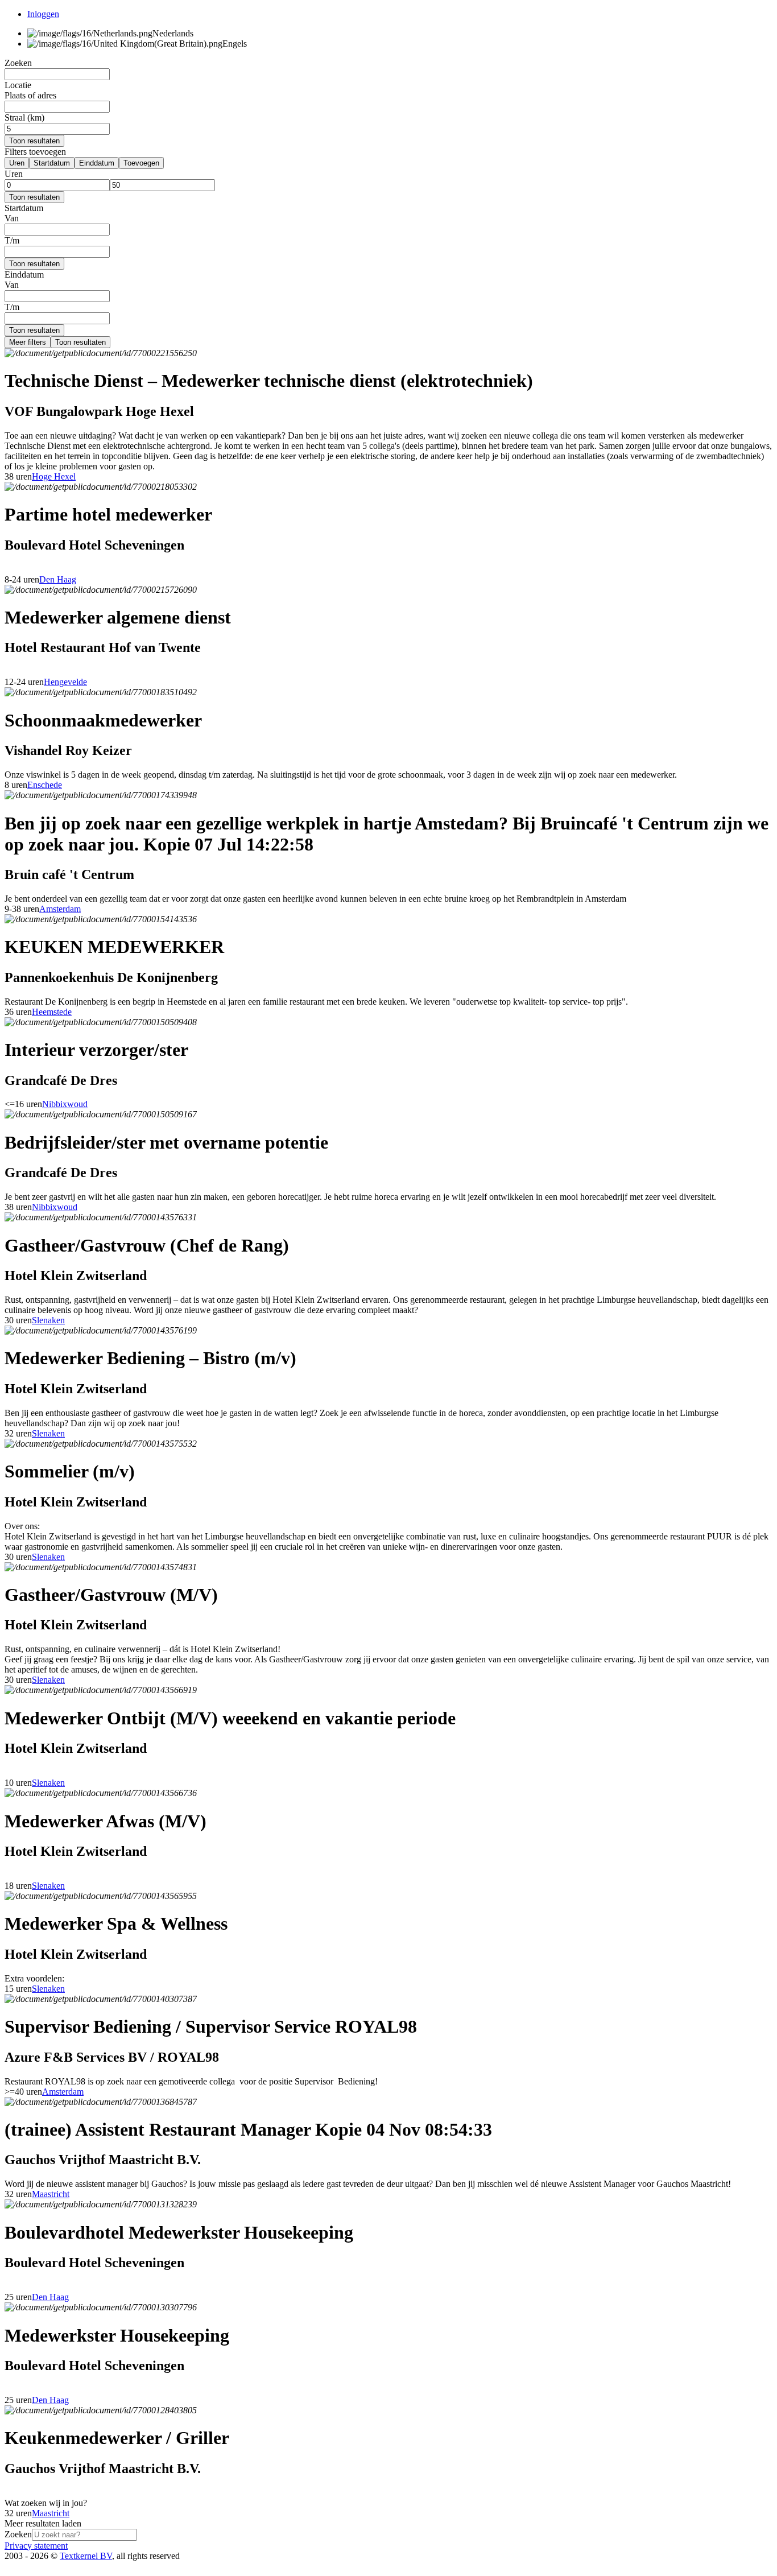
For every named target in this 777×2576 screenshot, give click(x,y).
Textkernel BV (86, 2556)
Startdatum (52, 163)
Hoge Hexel (54, 476)
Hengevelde (65, 682)
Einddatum (97, 163)
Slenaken (48, 1320)
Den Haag (58, 579)
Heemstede (52, 1012)
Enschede (45, 785)
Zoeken (18, 2534)
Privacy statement (36, 2546)
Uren (17, 163)
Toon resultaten (34, 141)
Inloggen (43, 14)
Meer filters (28, 342)
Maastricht (51, 2194)
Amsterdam (60, 909)
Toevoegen (141, 163)
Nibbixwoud (65, 1104)
